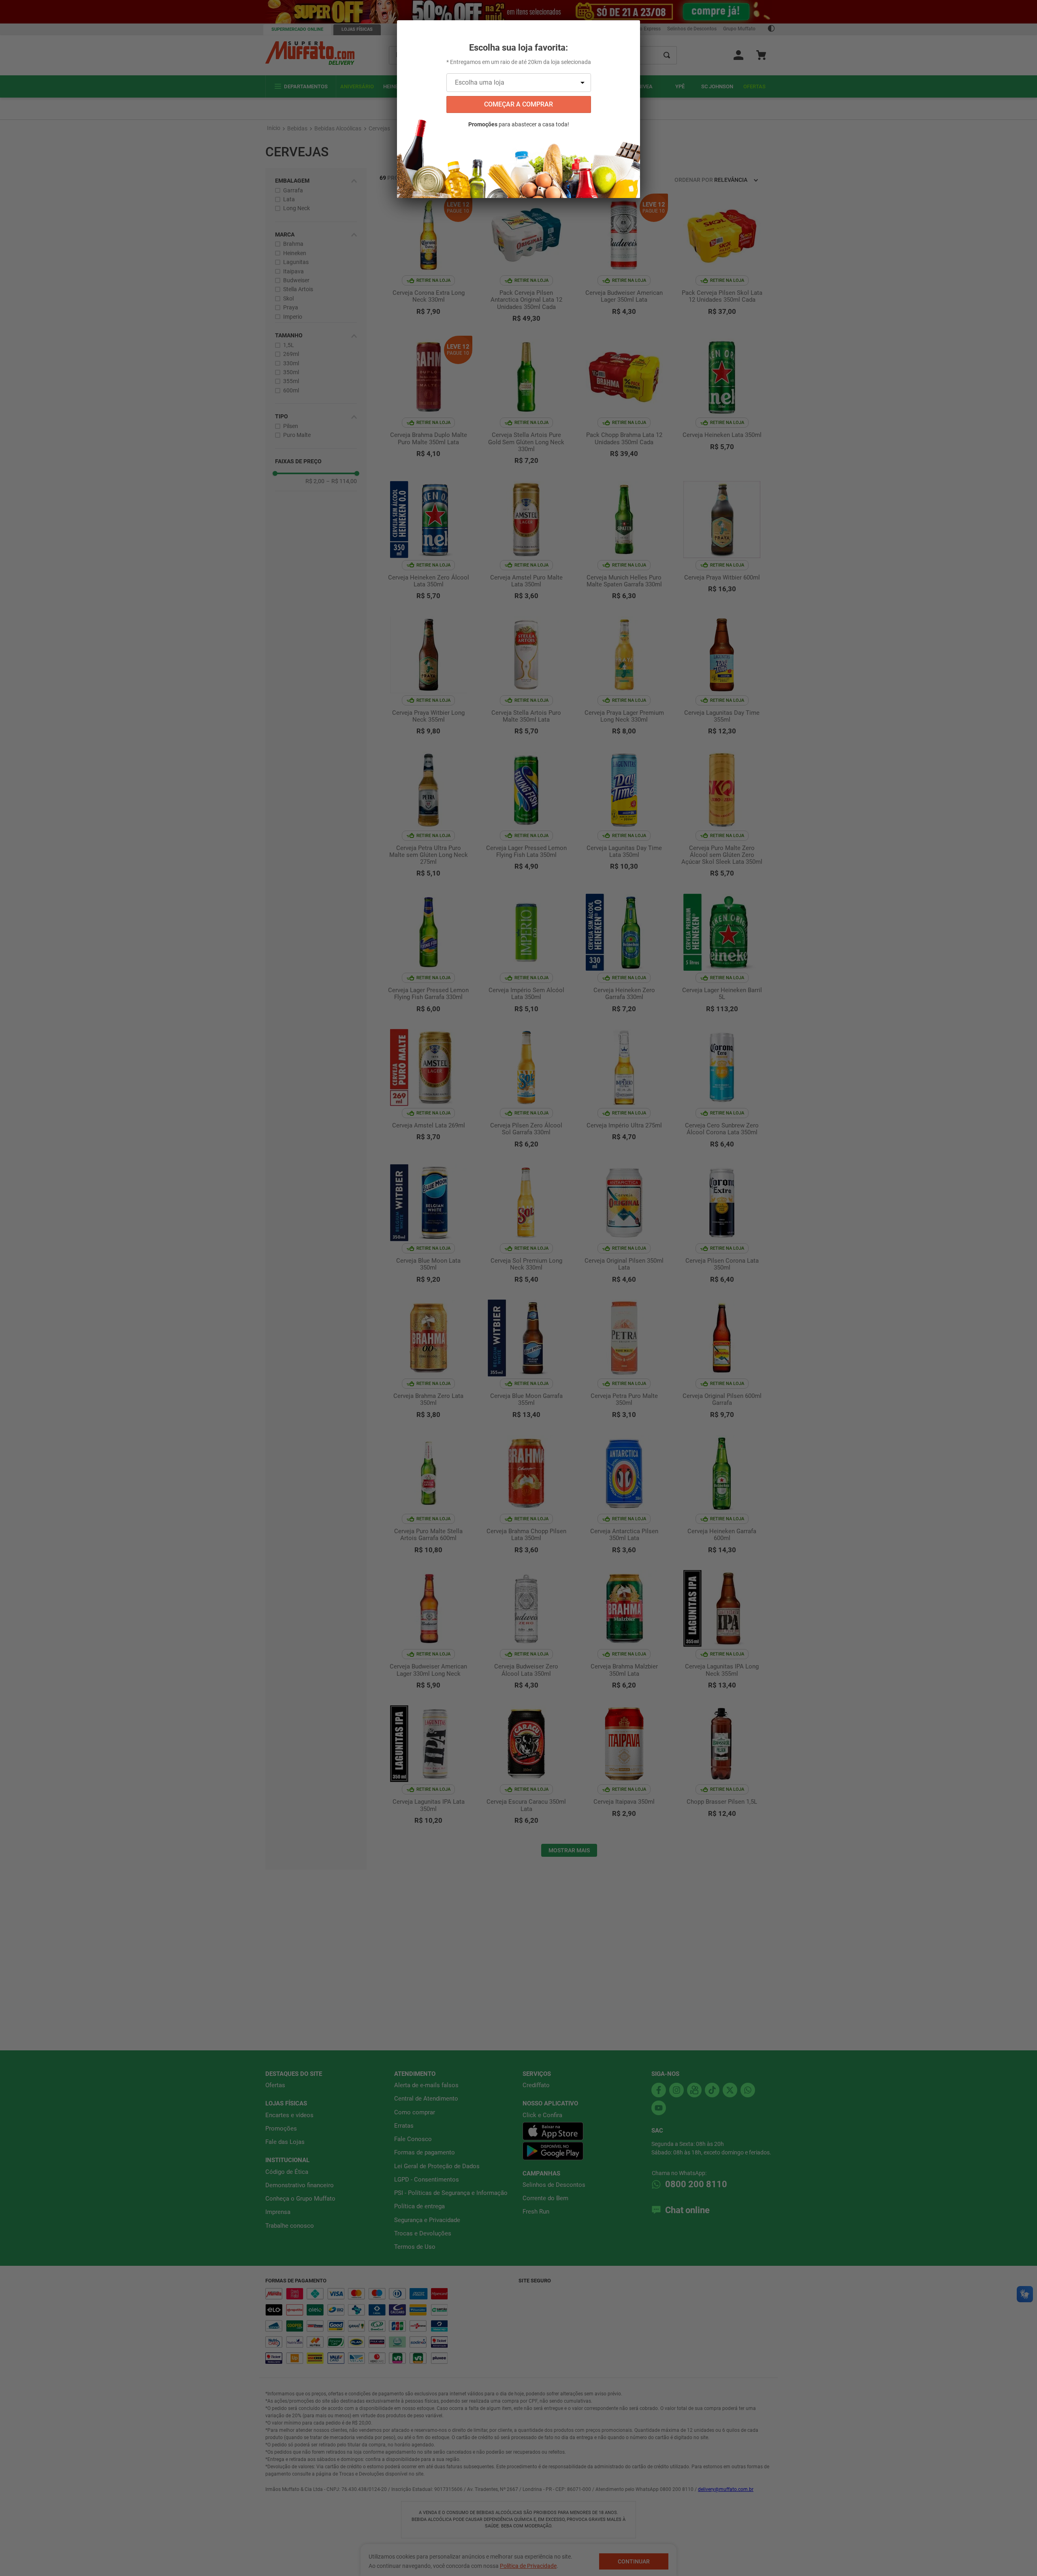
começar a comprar (518, 104)
